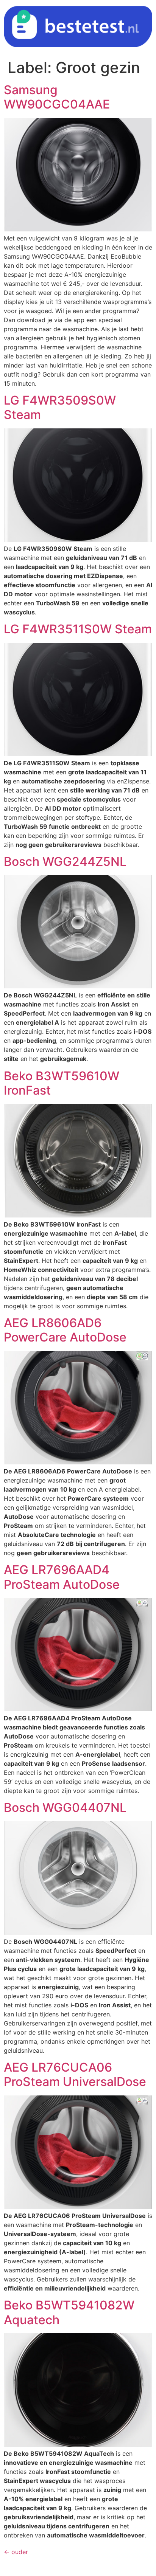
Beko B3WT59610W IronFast (62, 1083)
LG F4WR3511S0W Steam (78, 629)
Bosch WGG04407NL (65, 1808)
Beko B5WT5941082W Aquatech (69, 2312)
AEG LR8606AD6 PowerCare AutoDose (65, 1330)
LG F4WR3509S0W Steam (60, 407)
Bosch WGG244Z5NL (65, 862)
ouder (16, 2552)
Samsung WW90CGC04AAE (57, 97)
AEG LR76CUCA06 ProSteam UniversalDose (75, 2074)
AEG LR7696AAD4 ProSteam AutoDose (62, 1577)
